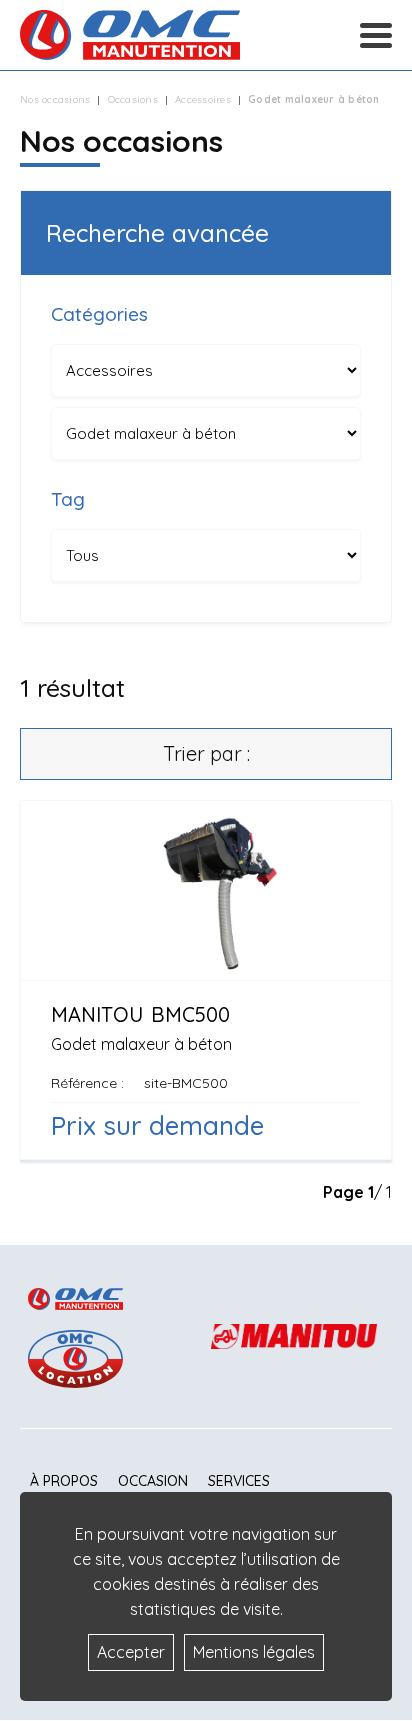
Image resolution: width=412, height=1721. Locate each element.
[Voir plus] (206, 980)
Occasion (153, 1481)
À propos (64, 1481)
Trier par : (206, 753)
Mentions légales (254, 1652)
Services (239, 1481)
